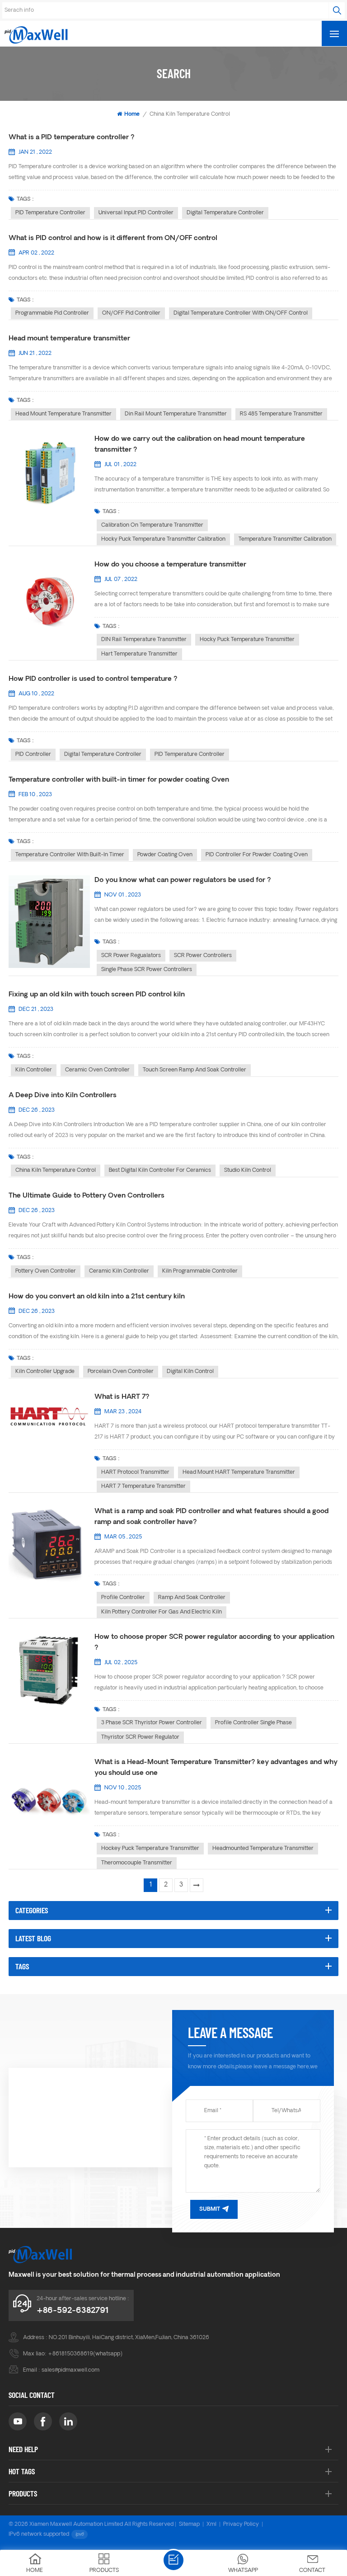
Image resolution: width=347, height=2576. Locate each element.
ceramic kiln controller (119, 1271)
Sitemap (189, 2524)
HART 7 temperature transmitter (143, 1486)
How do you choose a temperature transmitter (170, 565)
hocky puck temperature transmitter (247, 640)
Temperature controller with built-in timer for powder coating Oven (119, 780)
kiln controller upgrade (45, 1372)
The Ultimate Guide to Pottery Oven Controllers (87, 1196)
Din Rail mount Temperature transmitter (176, 414)
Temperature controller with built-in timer (70, 855)
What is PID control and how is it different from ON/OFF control (113, 238)
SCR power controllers (203, 956)
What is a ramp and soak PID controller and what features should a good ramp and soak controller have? (211, 1517)
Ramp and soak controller (192, 1598)
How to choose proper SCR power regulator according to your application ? (214, 1643)
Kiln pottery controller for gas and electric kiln (162, 1612)
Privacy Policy (241, 2524)
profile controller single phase (253, 1723)
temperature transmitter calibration (285, 539)
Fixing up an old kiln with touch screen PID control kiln (97, 995)
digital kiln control (190, 1372)
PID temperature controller (50, 213)
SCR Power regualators (131, 956)
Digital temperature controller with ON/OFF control (241, 313)
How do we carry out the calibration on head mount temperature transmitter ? (200, 445)
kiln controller (34, 1070)
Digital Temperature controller (225, 213)
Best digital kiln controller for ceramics (160, 1170)
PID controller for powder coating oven (257, 855)
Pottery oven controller (46, 1271)
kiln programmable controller (200, 1271)
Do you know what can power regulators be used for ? (183, 880)
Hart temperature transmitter (139, 654)
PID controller (33, 755)
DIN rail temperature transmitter (144, 640)
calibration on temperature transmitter (152, 525)
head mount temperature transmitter (63, 414)
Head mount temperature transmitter (69, 339)
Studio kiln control (248, 1170)
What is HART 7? (122, 1397)
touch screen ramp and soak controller (195, 1070)
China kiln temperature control (56, 1170)
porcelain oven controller (121, 1372)
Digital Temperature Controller (103, 755)
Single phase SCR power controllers (147, 970)
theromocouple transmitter (137, 1863)
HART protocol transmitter (135, 1472)
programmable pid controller (52, 313)
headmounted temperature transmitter (263, 1849)
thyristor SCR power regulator (140, 1737)
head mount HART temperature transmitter (239, 1472)
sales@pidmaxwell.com (70, 2370)
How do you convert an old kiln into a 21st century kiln (97, 1297)
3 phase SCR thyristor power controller (152, 1723)
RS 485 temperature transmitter (281, 414)
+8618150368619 (70, 2354)
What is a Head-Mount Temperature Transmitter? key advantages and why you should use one (216, 1768)
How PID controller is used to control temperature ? (93, 679)
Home (132, 114)
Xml (211, 2524)
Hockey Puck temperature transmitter (150, 1849)
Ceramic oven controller (97, 1070)
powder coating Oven (165, 855)
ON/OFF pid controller (131, 313)
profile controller (123, 1598)
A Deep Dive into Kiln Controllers (63, 1096)
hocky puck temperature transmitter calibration (163, 539)
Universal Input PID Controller (136, 213)
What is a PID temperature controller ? (72, 138)
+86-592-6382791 (73, 2311)
